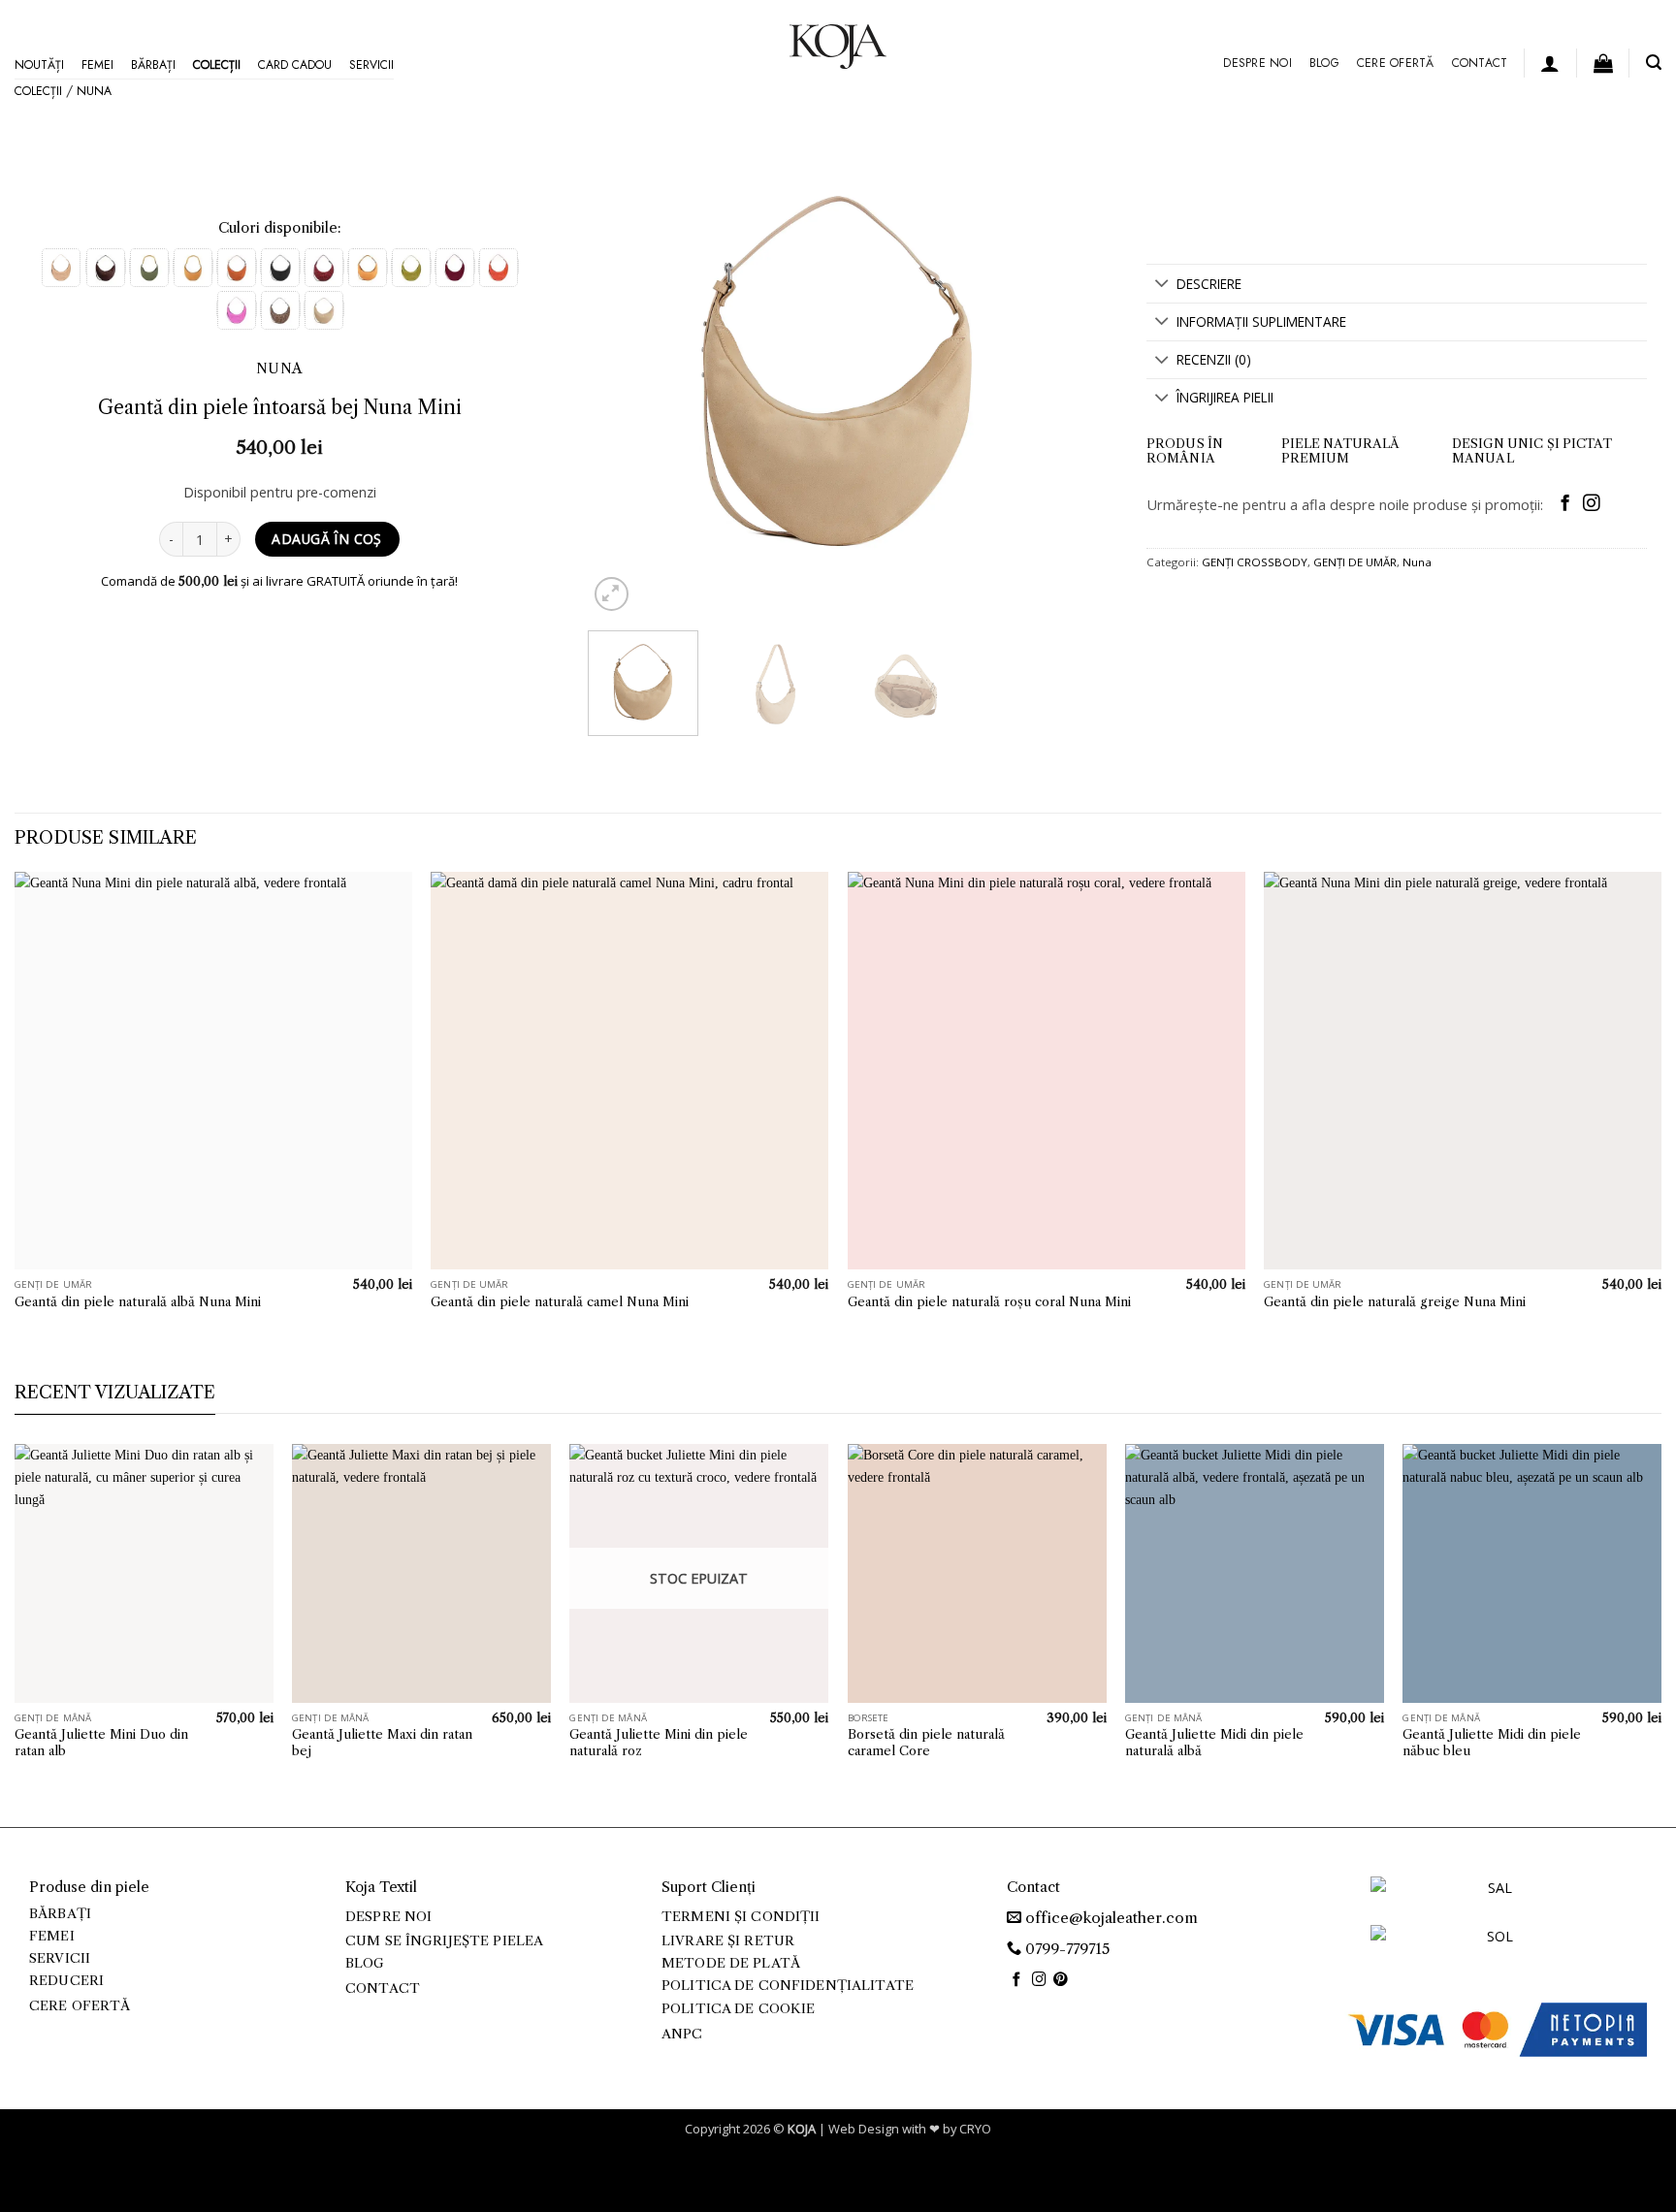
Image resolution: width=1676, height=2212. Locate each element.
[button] (1550, 63)
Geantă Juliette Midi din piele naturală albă (1214, 1742)
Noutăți (39, 65)
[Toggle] (1161, 285)
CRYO (975, 2129)
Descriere (1209, 284)
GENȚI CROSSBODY (1255, 562)
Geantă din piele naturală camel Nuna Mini (560, 1301)
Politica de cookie (738, 2009)
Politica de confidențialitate (788, 1986)
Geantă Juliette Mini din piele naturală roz (659, 1742)
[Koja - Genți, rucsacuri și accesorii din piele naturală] (838, 47)
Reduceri (66, 1981)
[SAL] (1492, 1899)
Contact (1480, 63)
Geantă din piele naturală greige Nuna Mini (1395, 1301)
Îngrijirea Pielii (1225, 397)
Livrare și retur (728, 1941)
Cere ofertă (1396, 63)
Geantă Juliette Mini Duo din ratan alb (101, 1742)
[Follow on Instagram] (1591, 504)
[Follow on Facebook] (1565, 504)
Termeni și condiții (741, 1917)
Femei (97, 65)
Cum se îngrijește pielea (444, 1941)
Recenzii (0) (1214, 359)
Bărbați (153, 65)
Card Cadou (295, 65)
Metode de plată (731, 1963)
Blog (1324, 63)
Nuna (94, 91)
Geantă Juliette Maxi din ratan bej (382, 1742)
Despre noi (1257, 63)
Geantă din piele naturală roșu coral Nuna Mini (989, 1301)
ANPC (682, 2034)
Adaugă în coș (326, 539)
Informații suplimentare (1261, 321)
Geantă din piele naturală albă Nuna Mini (138, 1301)
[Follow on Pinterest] (1061, 1980)
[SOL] (1492, 1948)
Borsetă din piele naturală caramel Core (926, 1742)
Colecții (217, 65)
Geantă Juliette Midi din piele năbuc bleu (1492, 1742)
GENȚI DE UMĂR (1355, 562)
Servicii (371, 65)
